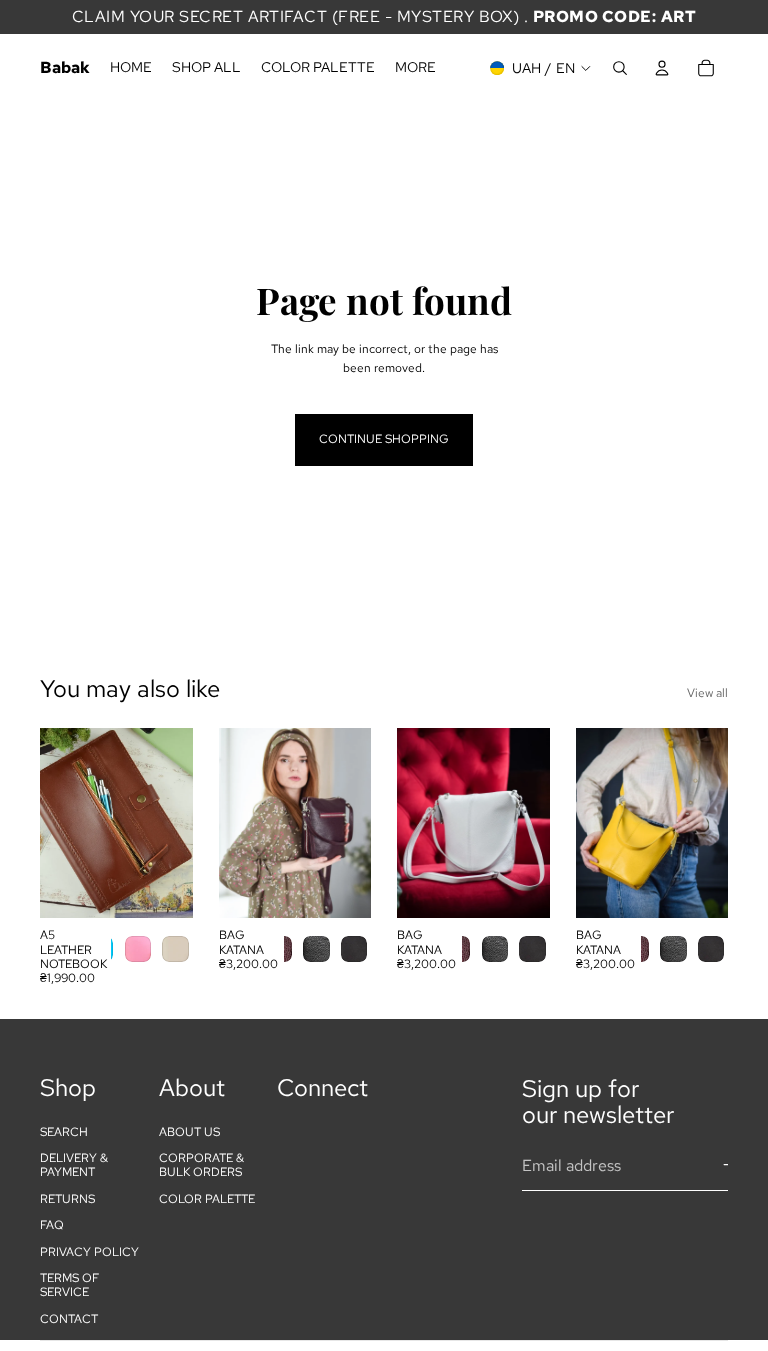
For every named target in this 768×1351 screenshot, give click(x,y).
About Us (189, 1132)
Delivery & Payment (74, 1165)
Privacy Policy (89, 1252)
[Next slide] (171, 823)
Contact (69, 1319)
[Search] (620, 68)
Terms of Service (69, 1285)
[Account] (662, 68)
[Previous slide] (62, 823)
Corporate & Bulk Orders (201, 1165)
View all (707, 693)
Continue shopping (384, 439)
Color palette (207, 1199)
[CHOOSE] (162, 887)
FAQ (52, 1225)
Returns (67, 1199)
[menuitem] (415, 68)
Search (64, 1132)
